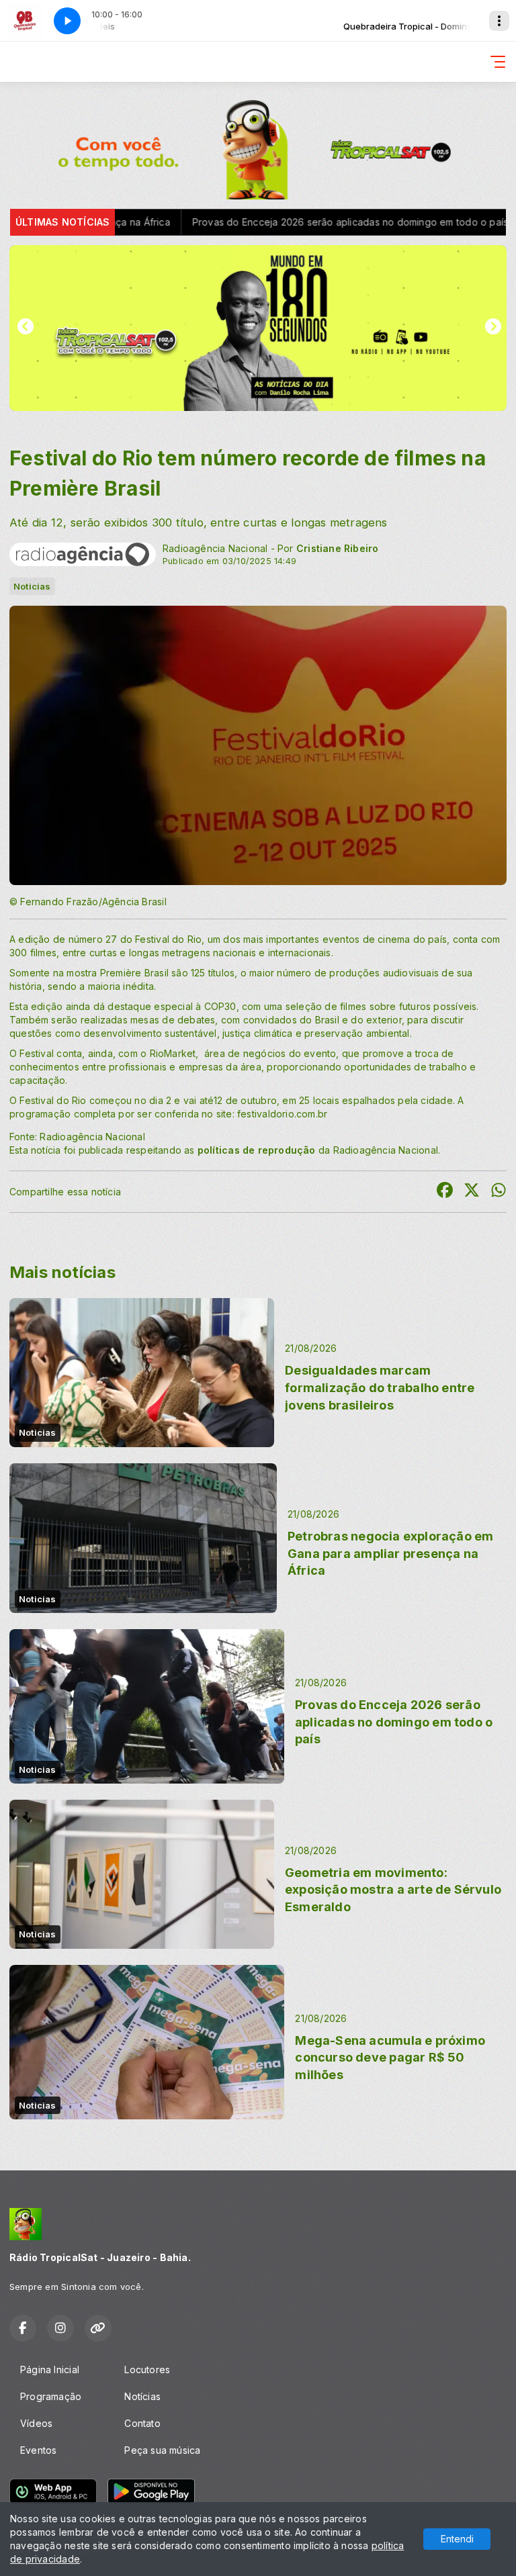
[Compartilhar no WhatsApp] (499, 1192)
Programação (51, 2396)
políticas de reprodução (257, 1150)
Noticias (32, 586)
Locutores (147, 2370)
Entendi (457, 2539)
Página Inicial (50, 2370)
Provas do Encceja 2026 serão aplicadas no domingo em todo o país (253, 222)
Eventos (38, 2450)
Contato (142, 2423)
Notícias (142, 2396)
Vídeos (36, 2423)
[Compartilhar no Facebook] (445, 1192)
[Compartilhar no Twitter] (472, 1192)
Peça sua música (162, 2450)
